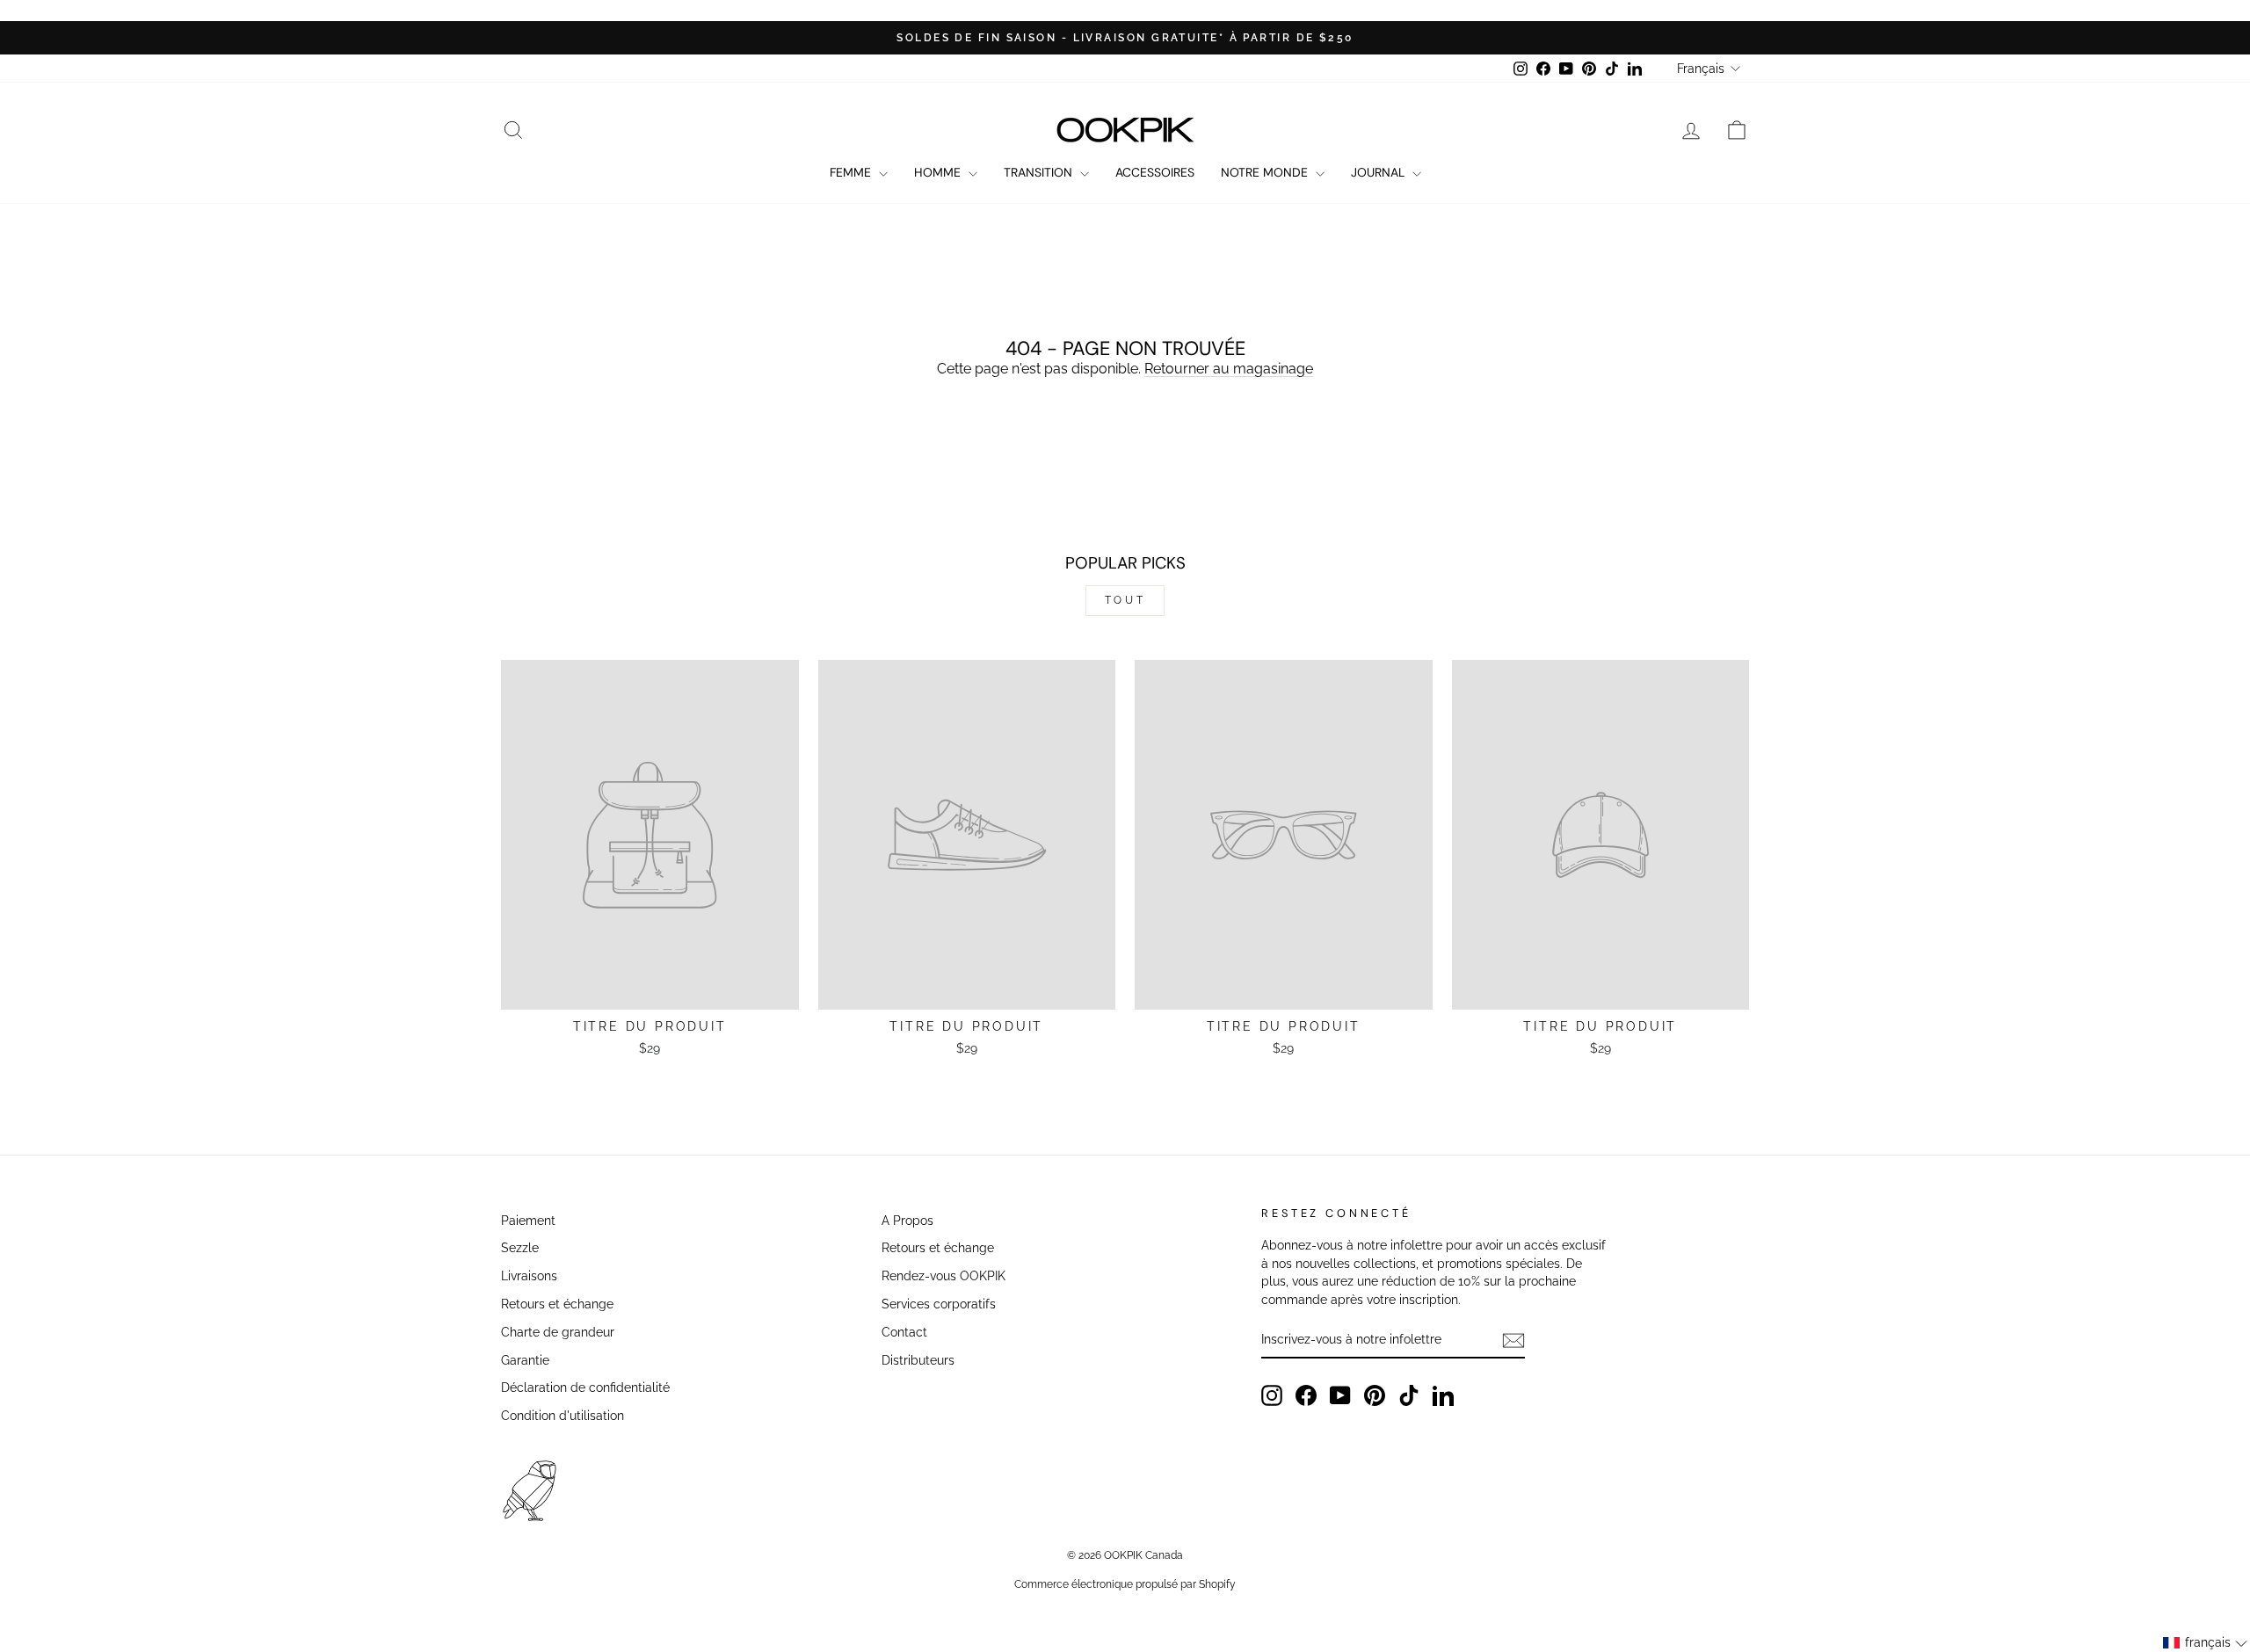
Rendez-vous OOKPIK (944, 1276)
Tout (1125, 600)
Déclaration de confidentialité (585, 1388)
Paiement (528, 1221)
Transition (1040, 172)
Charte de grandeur (558, 1332)
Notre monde (1266, 172)
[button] (2206, 1643)
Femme (852, 172)
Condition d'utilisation (562, 1416)
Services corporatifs (939, 1304)
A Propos (907, 1221)
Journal (1379, 172)
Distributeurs (918, 1360)
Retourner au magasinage (1229, 369)
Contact (904, 1332)
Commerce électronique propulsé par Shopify (1125, 1584)
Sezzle (520, 1248)
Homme (939, 172)
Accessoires (1155, 172)
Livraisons (529, 1276)
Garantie (525, 1360)
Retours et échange (557, 1304)
